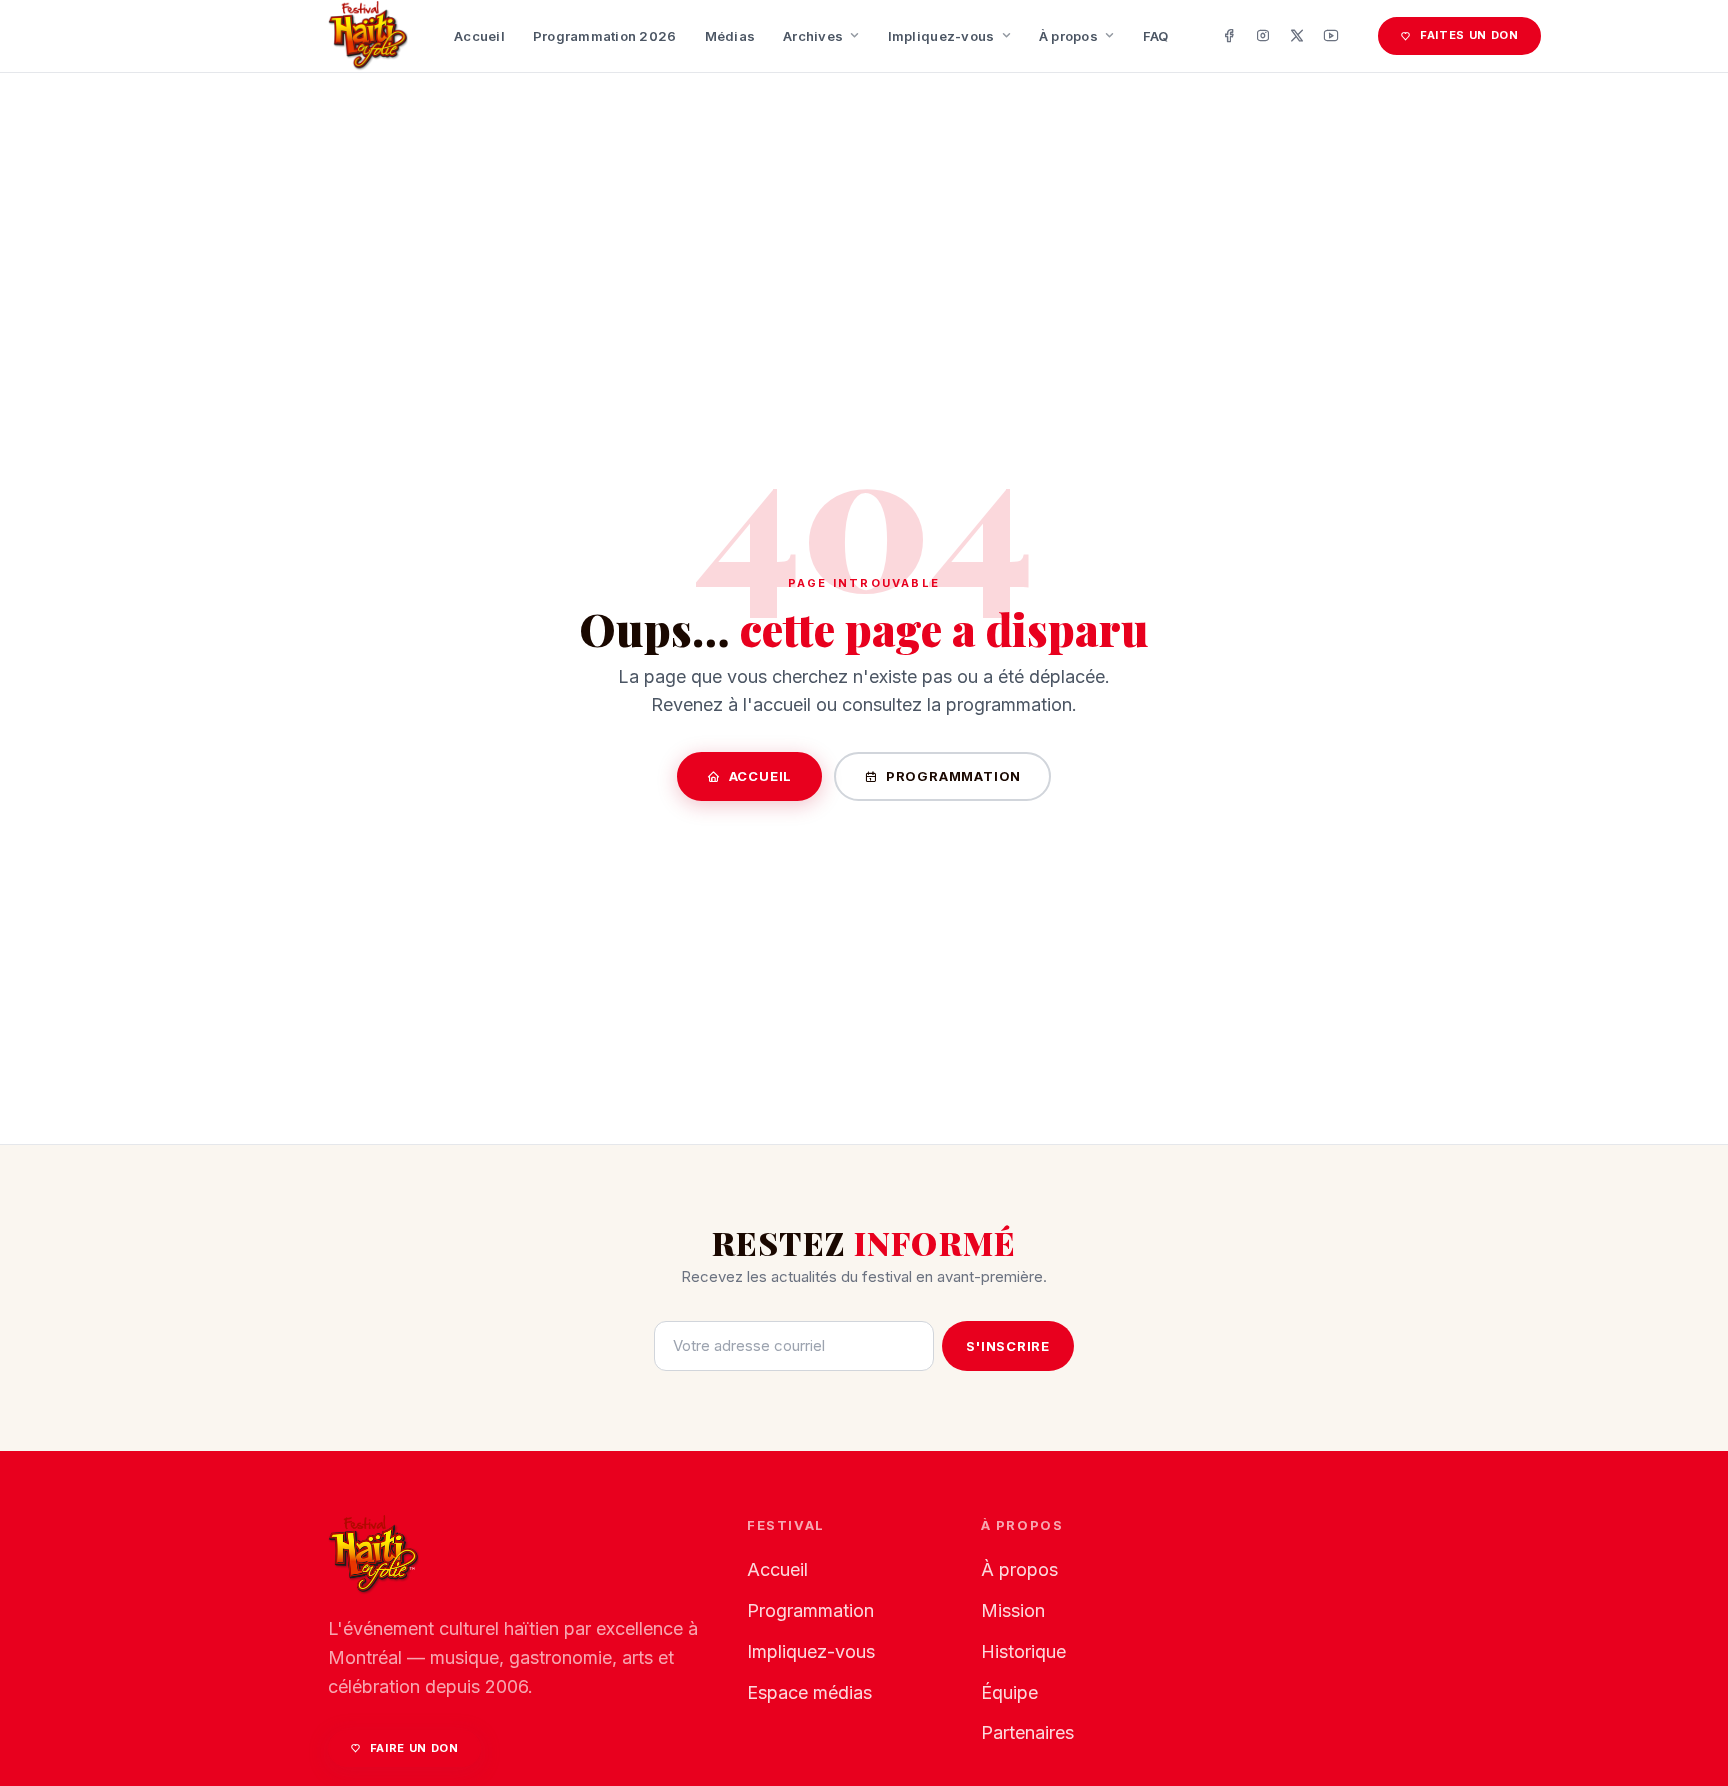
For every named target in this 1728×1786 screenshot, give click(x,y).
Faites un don (1469, 35)
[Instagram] (1263, 36)
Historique (1023, 1651)
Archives (813, 36)
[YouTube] (1331, 36)
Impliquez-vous (941, 36)
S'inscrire (1008, 1346)
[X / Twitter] (1297, 36)
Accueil (479, 36)
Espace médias (809, 1692)
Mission (1013, 1610)
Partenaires (1027, 1732)
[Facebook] (1229, 36)
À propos (1068, 36)
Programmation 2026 (605, 36)
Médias (730, 36)
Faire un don (414, 1748)
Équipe (1009, 1692)
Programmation (953, 776)
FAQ (1156, 36)
